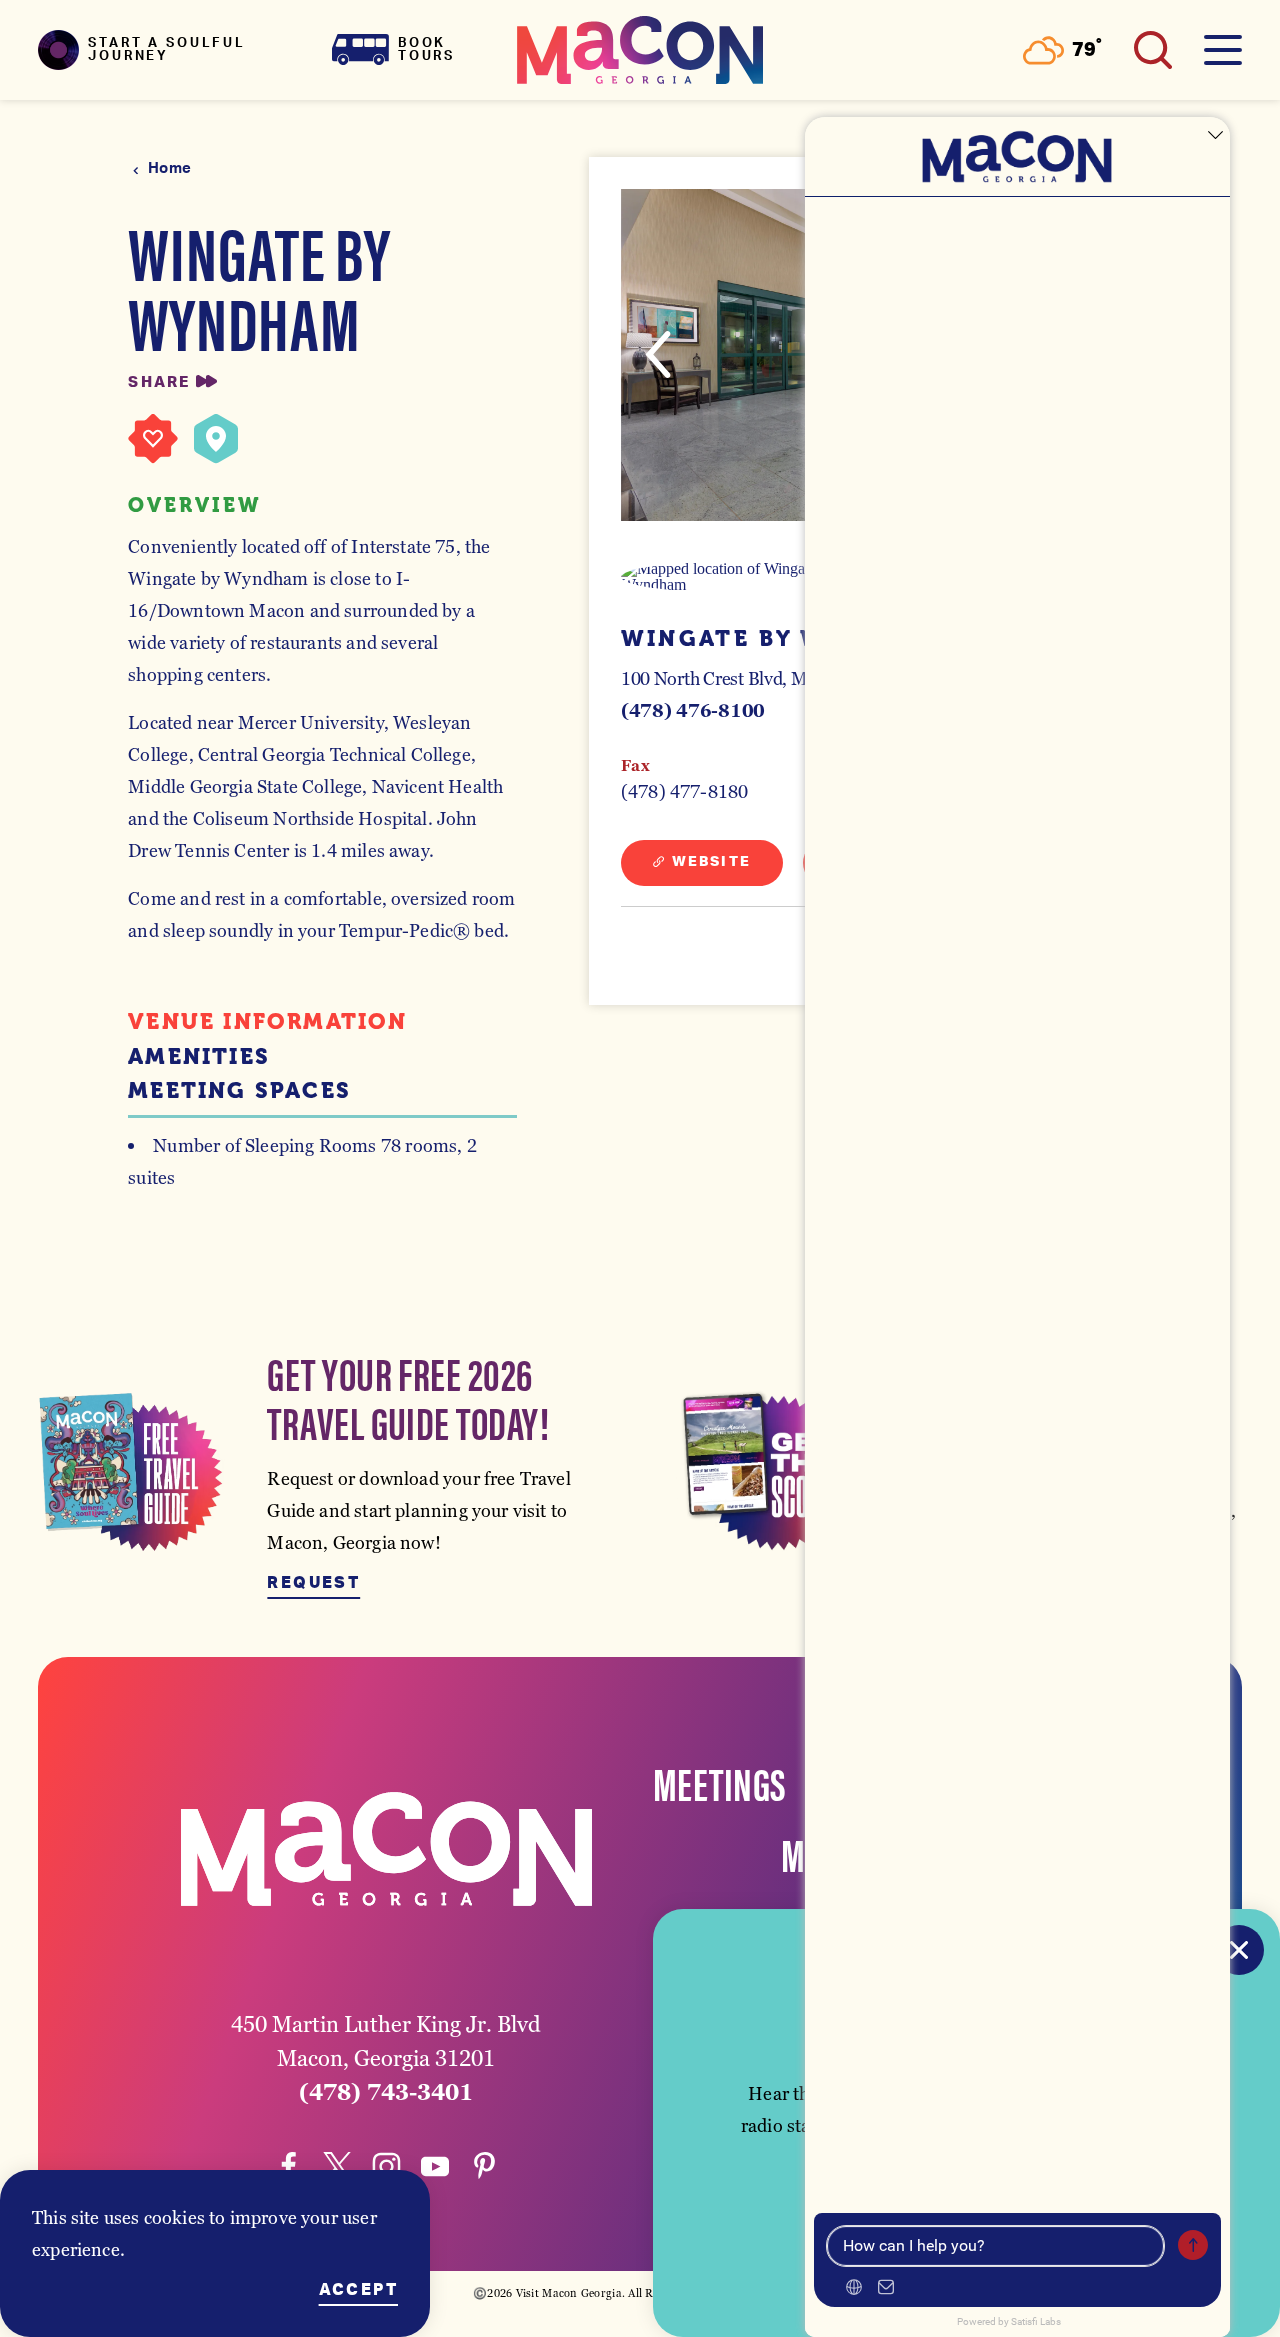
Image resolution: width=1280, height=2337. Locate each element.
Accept (358, 2290)
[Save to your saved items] (153, 439)
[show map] (216, 439)
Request (313, 1583)
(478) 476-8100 (693, 710)
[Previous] (658, 354)
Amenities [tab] (199, 1057)
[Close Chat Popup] (1215, 137)
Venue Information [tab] (267, 1022)
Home (169, 168)
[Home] (640, 50)
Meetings (719, 1782)
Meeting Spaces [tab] (239, 1091)
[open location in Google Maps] (740, 577)
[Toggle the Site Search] (1153, 50)
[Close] (1239, 1950)
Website (711, 862)
